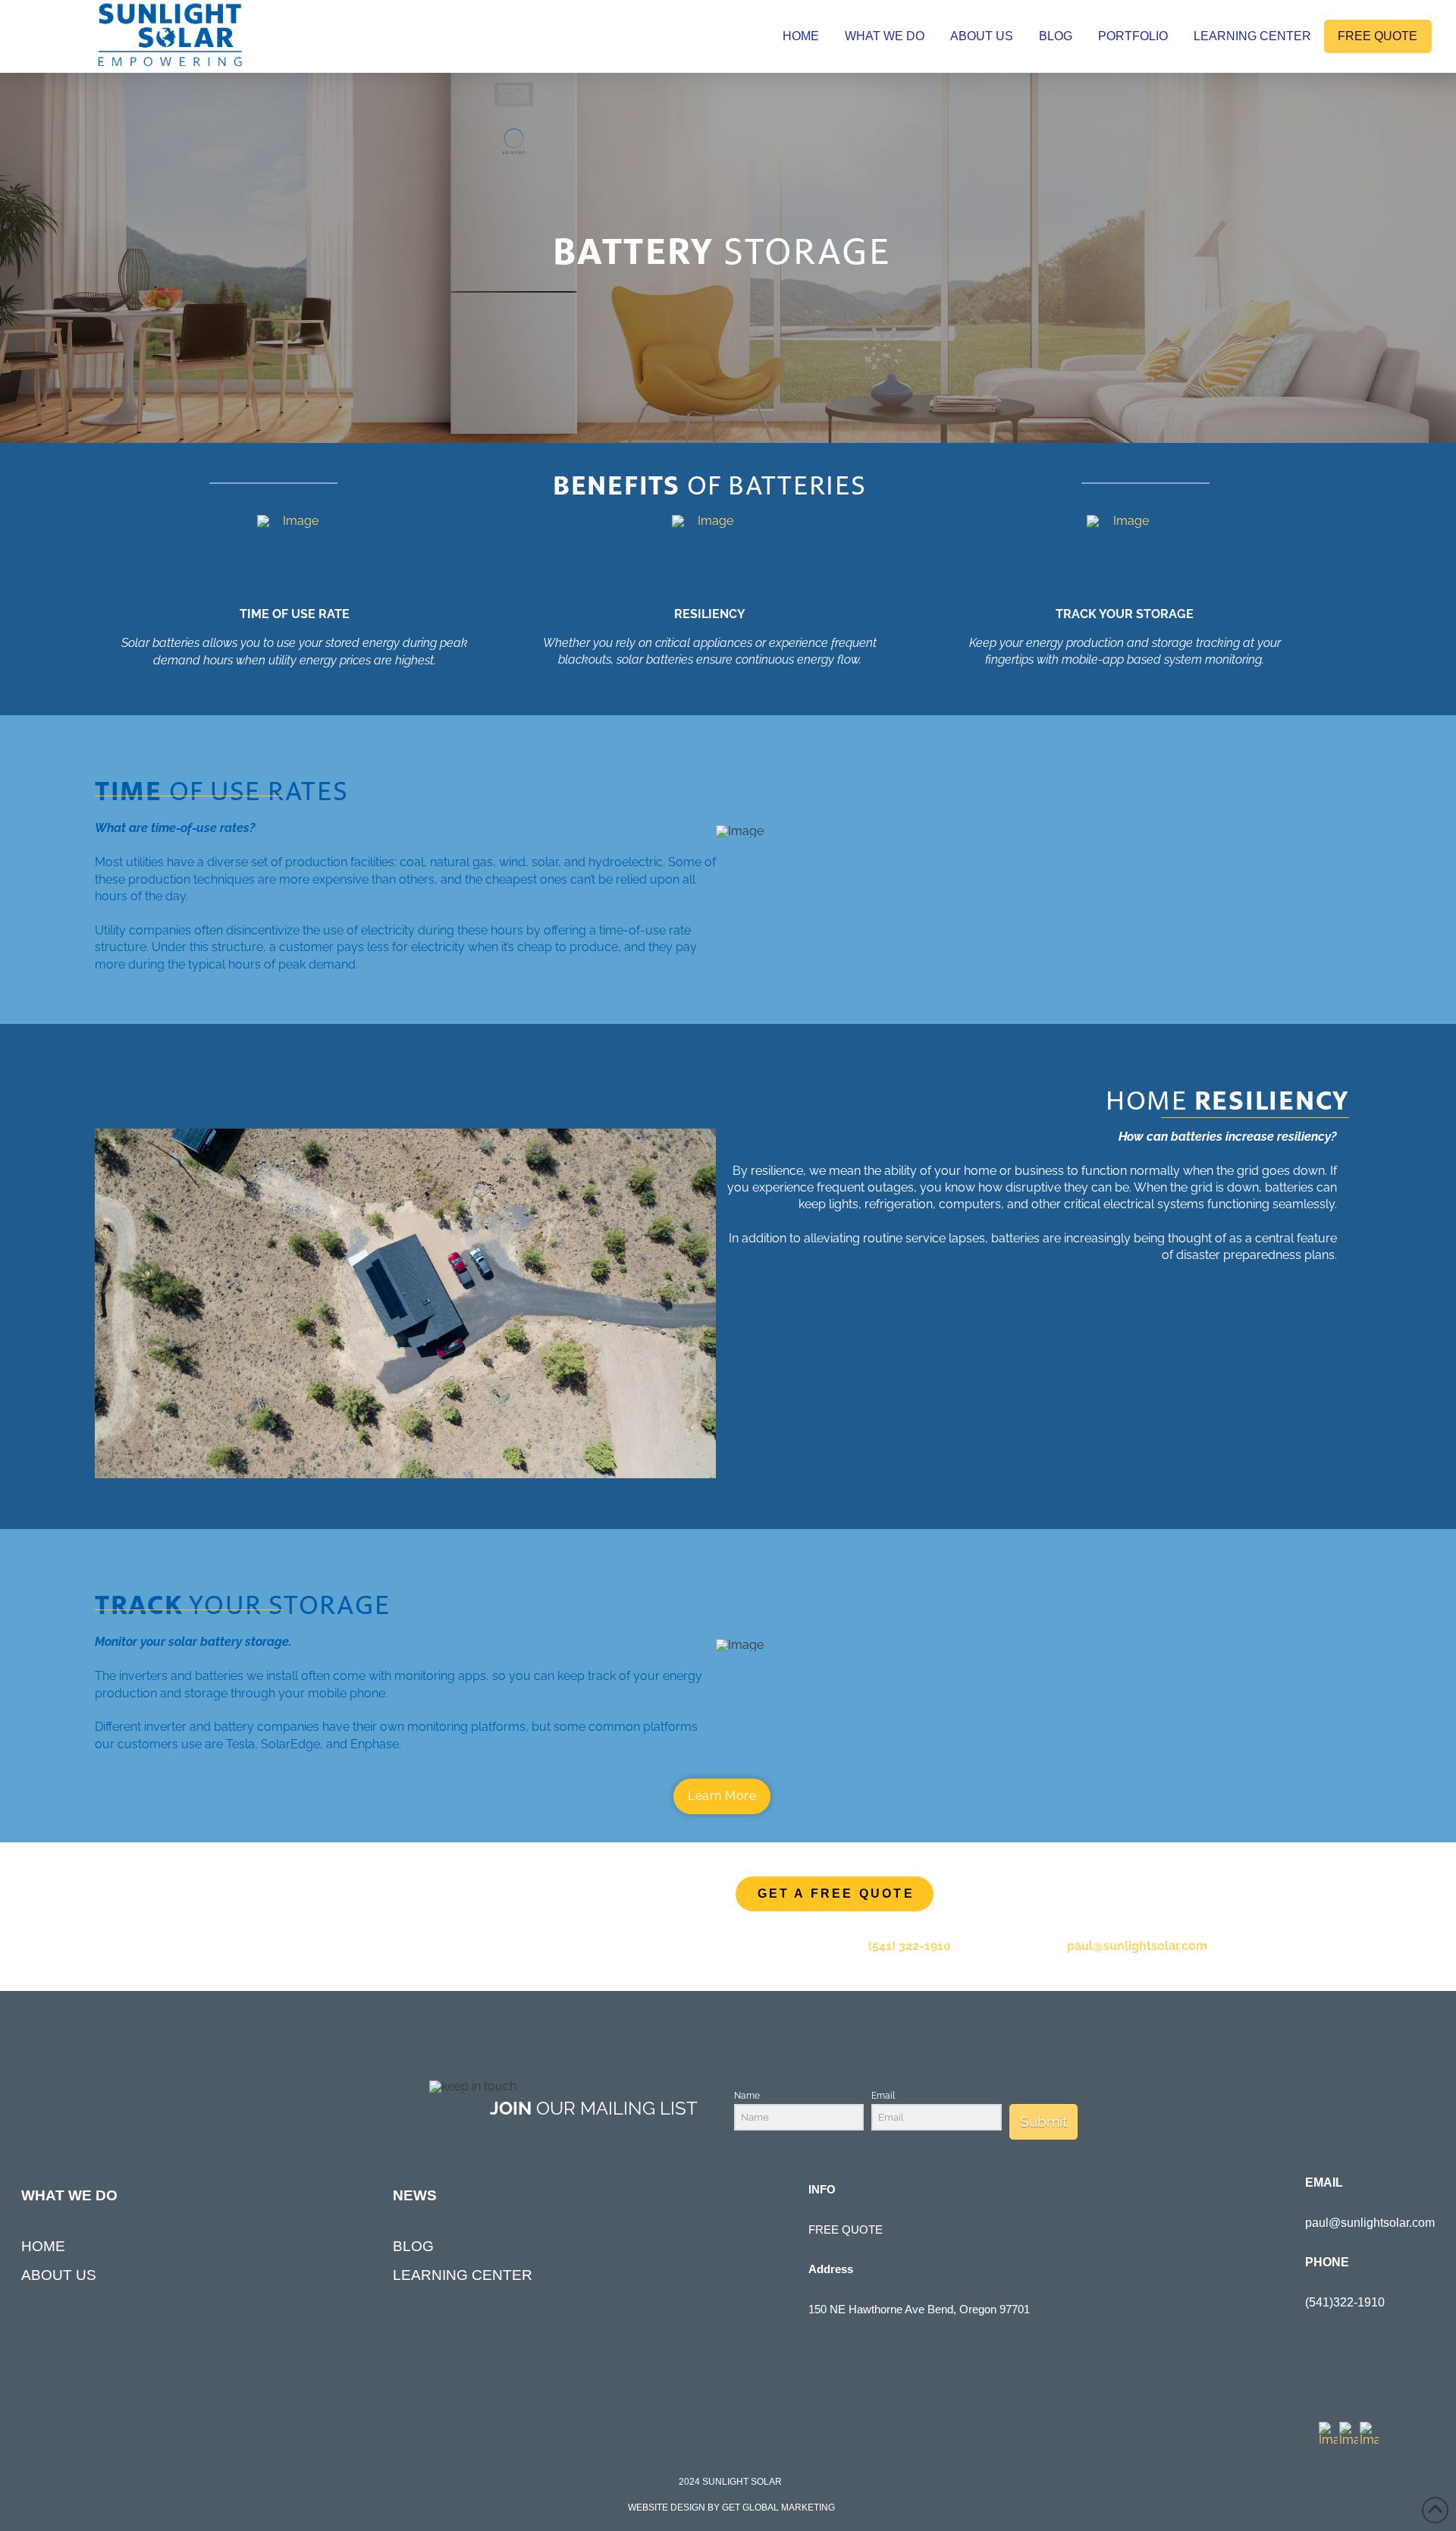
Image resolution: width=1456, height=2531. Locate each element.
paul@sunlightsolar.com (1137, 1946)
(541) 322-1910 (910, 1946)
